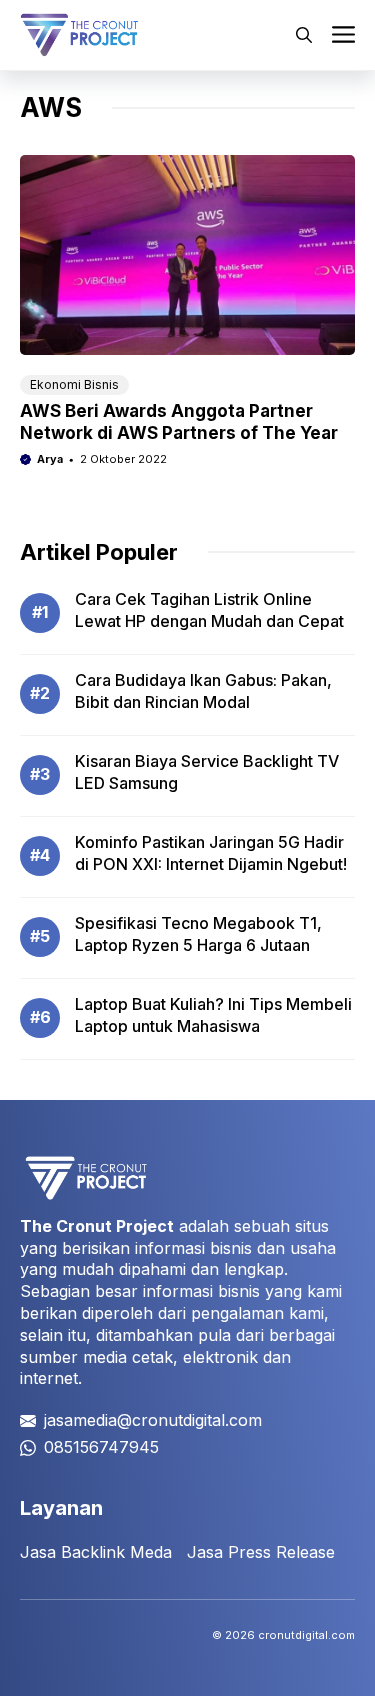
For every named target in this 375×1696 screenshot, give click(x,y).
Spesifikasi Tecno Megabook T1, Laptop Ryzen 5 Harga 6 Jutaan (198, 934)
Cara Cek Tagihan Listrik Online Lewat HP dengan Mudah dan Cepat (209, 610)
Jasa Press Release (261, 1552)
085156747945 (101, 1447)
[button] (304, 35)
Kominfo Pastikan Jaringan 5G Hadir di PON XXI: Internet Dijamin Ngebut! (211, 853)
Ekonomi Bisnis (74, 384)
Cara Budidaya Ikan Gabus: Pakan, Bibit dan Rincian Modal (203, 691)
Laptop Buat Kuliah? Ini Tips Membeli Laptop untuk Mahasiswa (213, 1015)
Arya (50, 459)
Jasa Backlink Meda (96, 1552)
